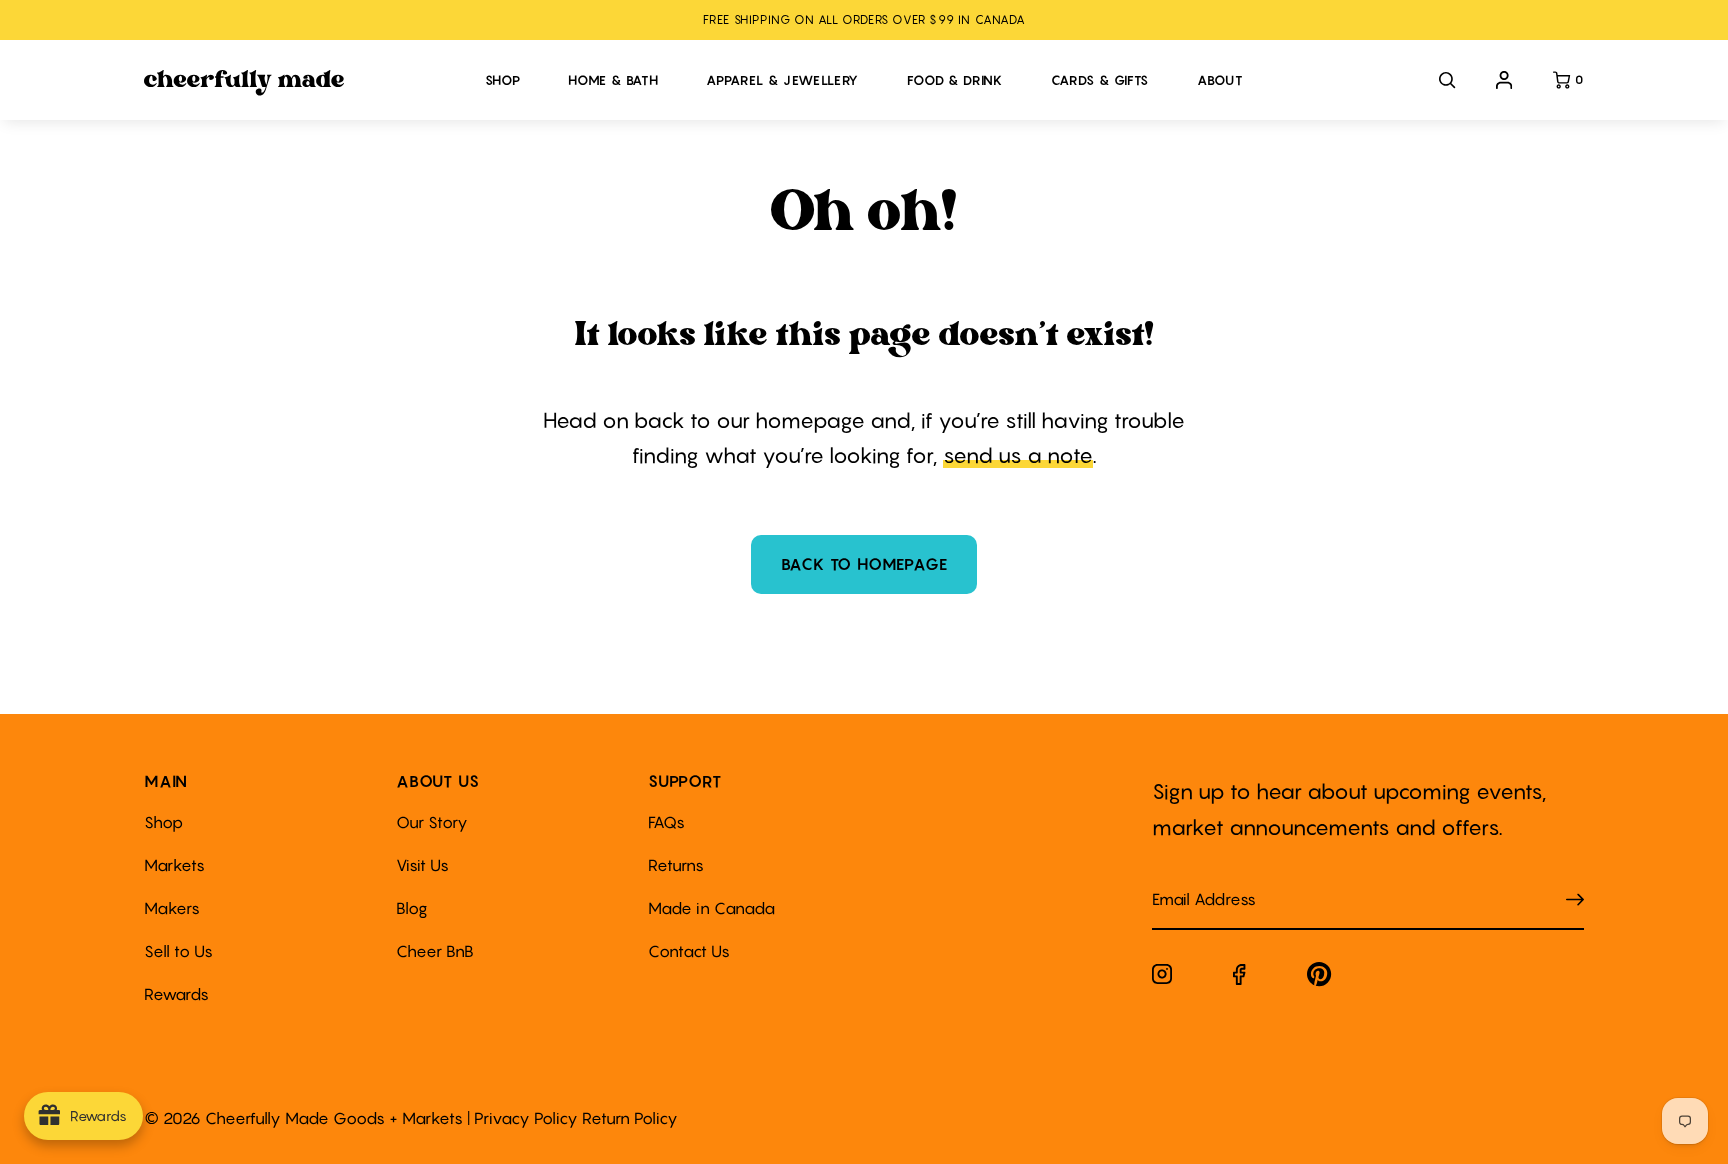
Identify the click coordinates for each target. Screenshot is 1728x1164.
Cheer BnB (435, 951)
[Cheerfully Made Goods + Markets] (304, 83)
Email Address (1192, 879)
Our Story (432, 822)
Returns (676, 865)
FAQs (666, 822)
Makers (172, 908)
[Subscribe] (1575, 899)
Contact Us (689, 951)
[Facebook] (1239, 978)
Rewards (176, 994)
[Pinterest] (1319, 978)
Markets (174, 865)
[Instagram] (1162, 978)
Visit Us (422, 865)
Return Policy (630, 1118)
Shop (163, 822)
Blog (412, 908)
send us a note (1018, 455)
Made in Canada (711, 908)
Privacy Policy (526, 1118)
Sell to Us (178, 951)
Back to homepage (864, 564)
